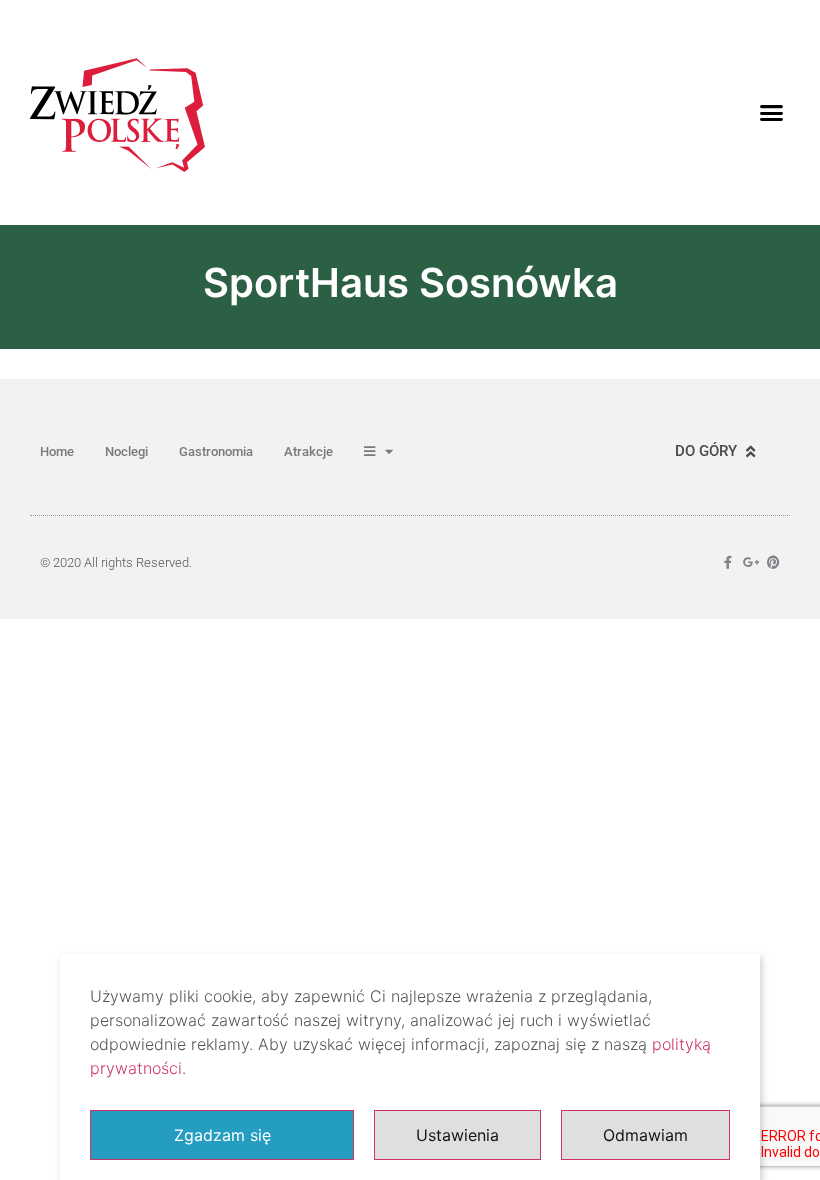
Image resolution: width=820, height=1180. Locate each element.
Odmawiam (645, 1135)
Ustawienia (457, 1135)
